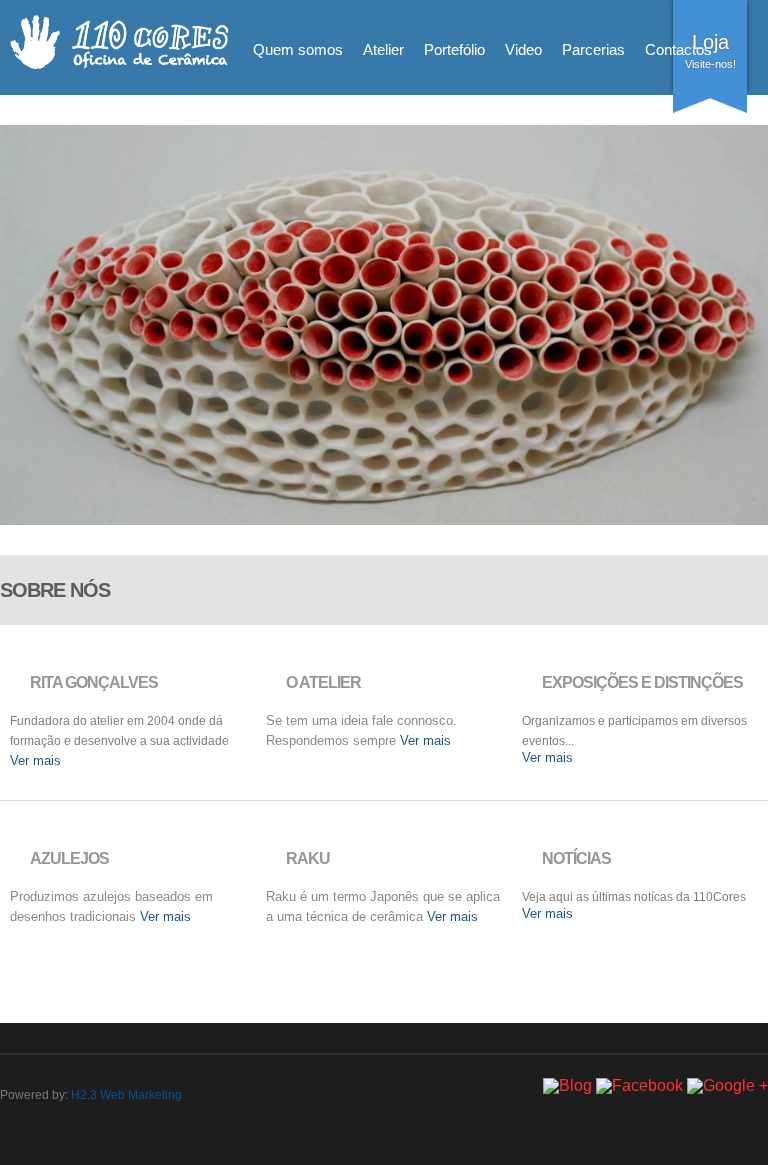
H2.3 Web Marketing (126, 1095)
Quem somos (298, 49)
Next (745, 345)
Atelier (383, 49)
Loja (710, 42)
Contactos (678, 49)
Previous (22, 345)
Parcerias (593, 49)
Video (523, 49)
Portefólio (454, 49)
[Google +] (727, 1085)
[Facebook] (639, 1085)
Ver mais (35, 760)
